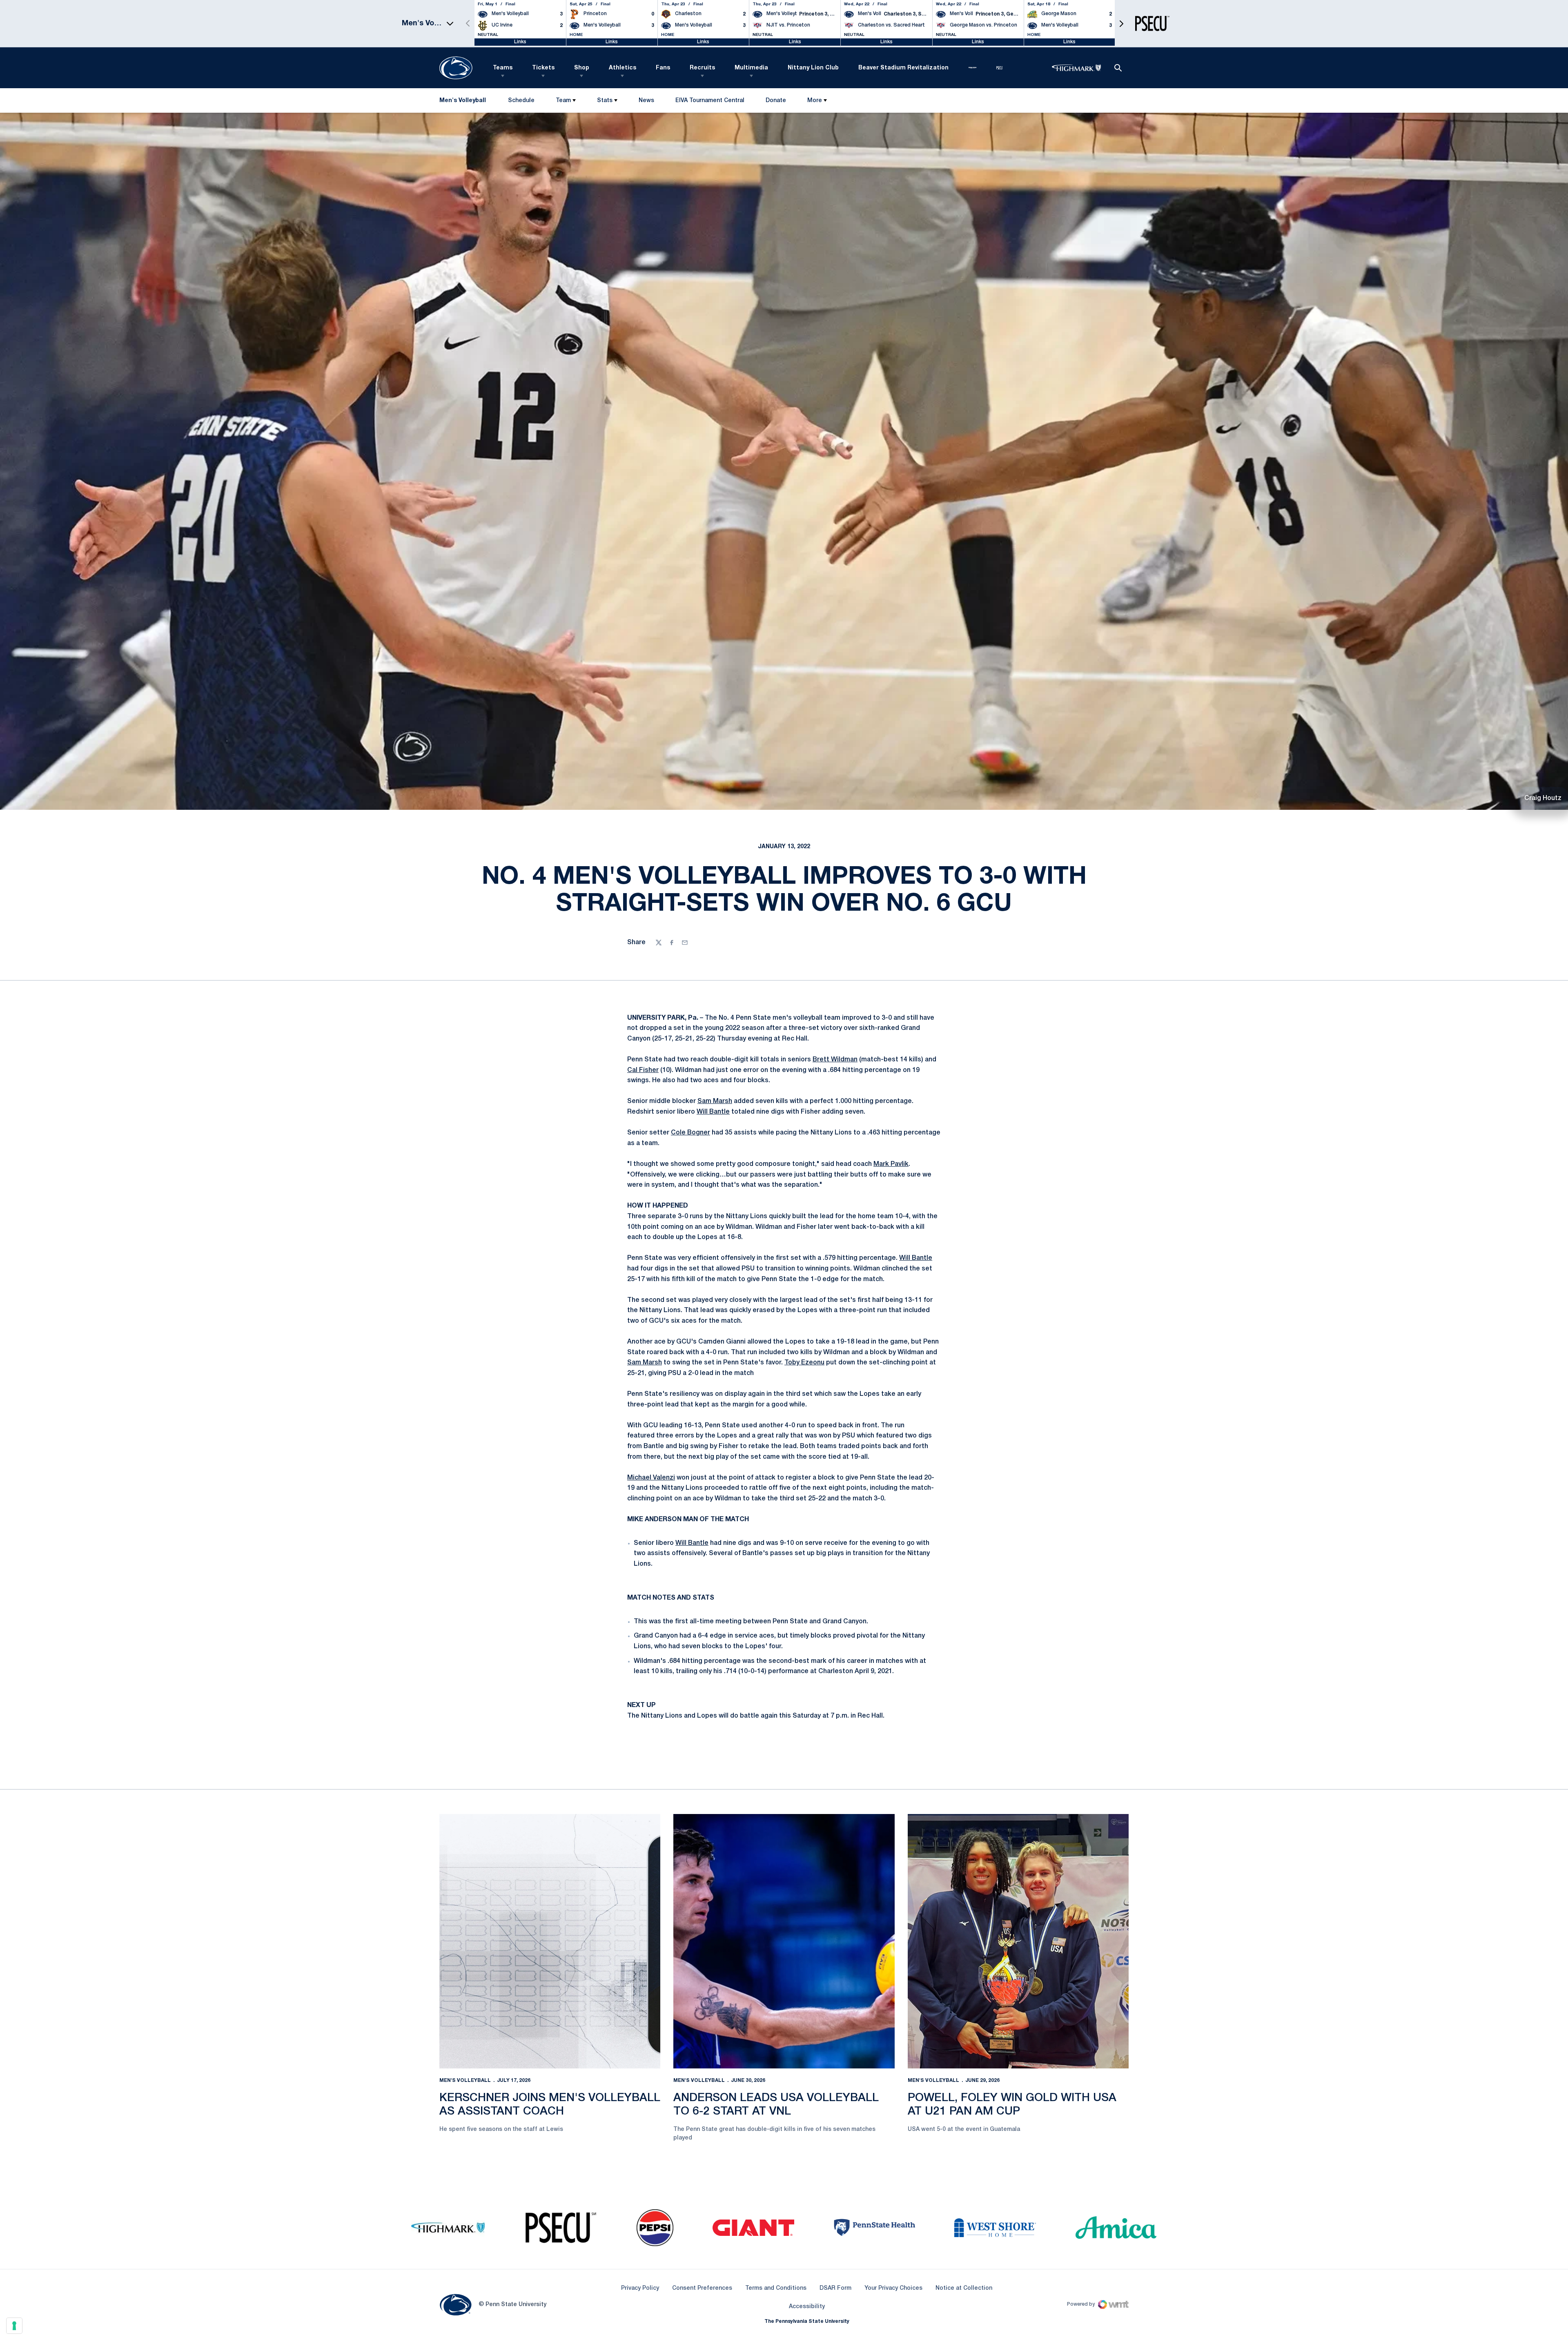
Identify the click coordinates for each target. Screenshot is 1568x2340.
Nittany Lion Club (813, 68)
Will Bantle (713, 1112)
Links (520, 42)
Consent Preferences (702, 2288)
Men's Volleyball (465, 2080)
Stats (605, 101)
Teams (503, 68)
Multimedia (751, 68)
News (646, 101)
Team (563, 101)
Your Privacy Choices (893, 2288)
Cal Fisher (643, 1070)
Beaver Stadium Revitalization (903, 68)
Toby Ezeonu (804, 1363)
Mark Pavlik (891, 1164)
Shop (582, 68)
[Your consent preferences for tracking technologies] (14, 2326)
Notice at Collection (964, 2288)
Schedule (521, 101)
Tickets (543, 68)
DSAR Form (835, 2288)
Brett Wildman (835, 1060)
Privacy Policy (640, 2288)
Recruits (702, 68)
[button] (1121, 23)
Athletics (623, 68)
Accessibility (807, 2307)
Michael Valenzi (651, 1478)
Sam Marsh (715, 1101)
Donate (776, 102)
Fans (663, 68)
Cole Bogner (690, 1133)
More (815, 101)
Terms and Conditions (776, 2288)
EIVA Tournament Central (710, 102)
